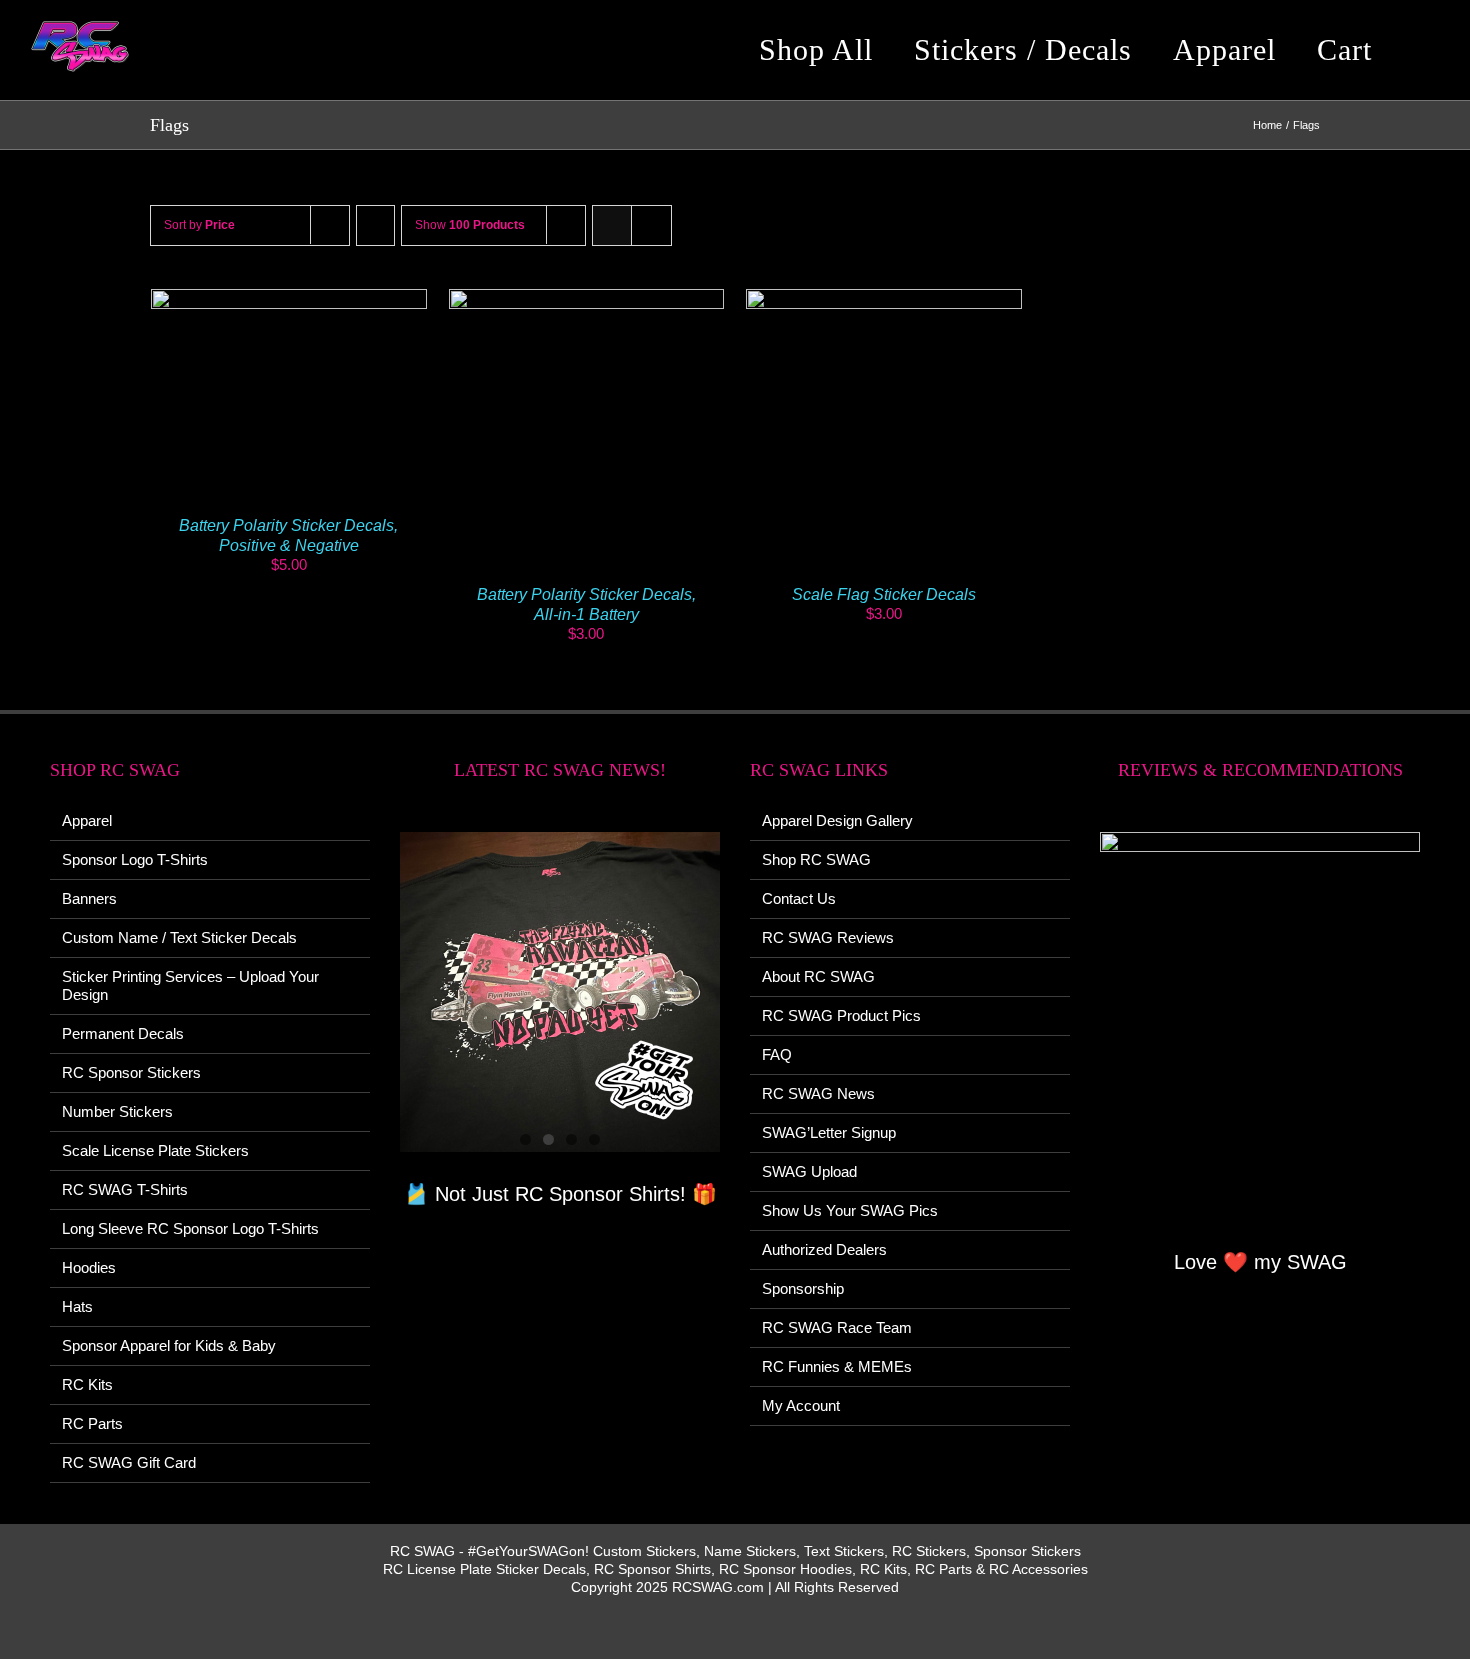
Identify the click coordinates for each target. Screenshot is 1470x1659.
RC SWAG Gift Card (129, 1462)
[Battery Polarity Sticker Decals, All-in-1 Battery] (587, 297)
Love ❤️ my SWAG (1260, 1262)
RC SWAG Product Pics (841, 1015)
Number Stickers (117, 1111)
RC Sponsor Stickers (131, 1072)
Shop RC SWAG (816, 859)
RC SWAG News (818, 1093)
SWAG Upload (809, 1171)
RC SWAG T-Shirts (125, 1189)
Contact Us (799, 898)
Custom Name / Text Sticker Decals (179, 937)
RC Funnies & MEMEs (837, 1366)
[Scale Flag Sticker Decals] (884, 297)
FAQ (777, 1054)
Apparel (87, 820)
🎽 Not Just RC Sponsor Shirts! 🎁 (560, 1194)
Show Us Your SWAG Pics (850, 1210)
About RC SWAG (818, 976)
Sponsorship (803, 1288)
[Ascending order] (375, 225)
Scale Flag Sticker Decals (884, 594)
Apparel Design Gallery (837, 820)
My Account (801, 1405)
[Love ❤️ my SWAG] (1260, 1026)
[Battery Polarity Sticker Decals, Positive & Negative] (289, 297)
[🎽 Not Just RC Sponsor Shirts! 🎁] (560, 992)
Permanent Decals (123, 1033)
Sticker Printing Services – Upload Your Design (190, 985)
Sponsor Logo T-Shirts (135, 859)
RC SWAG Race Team (837, 1327)
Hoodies (89, 1267)
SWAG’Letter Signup (829, 1132)
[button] (1424, 50)
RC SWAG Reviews (828, 937)
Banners (89, 898)
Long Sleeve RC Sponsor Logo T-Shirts (190, 1228)
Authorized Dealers (824, 1249)
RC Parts (92, 1423)
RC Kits (87, 1384)
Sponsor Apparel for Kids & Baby (169, 1345)
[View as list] (651, 225)
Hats (77, 1306)
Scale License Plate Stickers (155, 1150)
